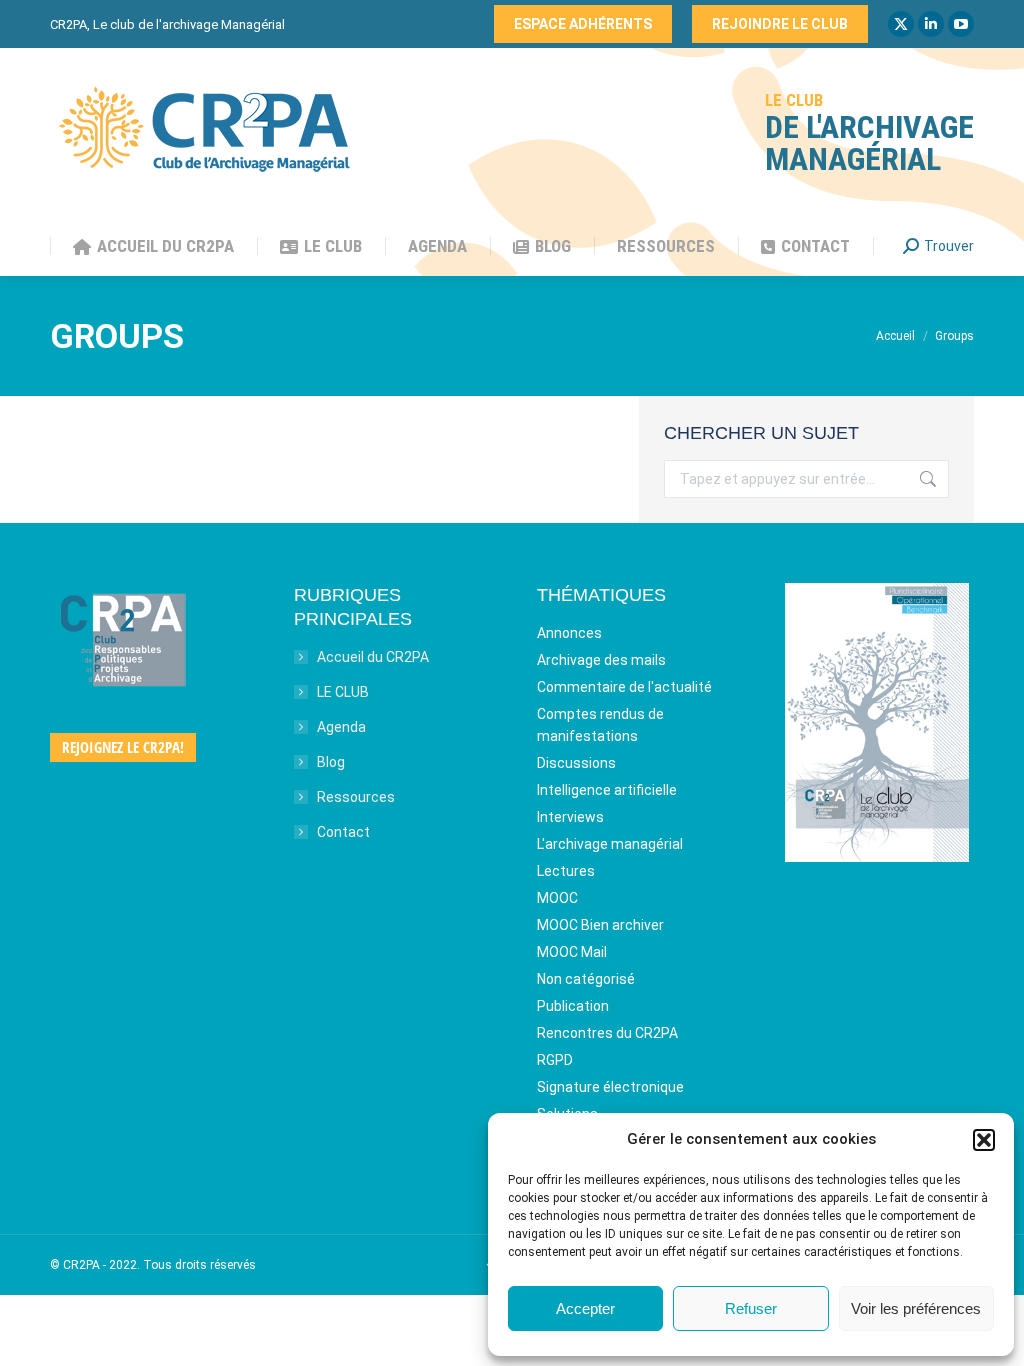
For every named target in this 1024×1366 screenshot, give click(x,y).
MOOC (557, 898)
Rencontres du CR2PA (607, 1033)
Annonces (569, 633)
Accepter (585, 1308)
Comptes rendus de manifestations (600, 725)
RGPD (555, 1060)
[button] (984, 1140)
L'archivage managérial (610, 844)
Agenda (341, 727)
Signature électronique (610, 1087)
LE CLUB (343, 692)
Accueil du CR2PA (373, 657)
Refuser (751, 1308)
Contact (343, 832)
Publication (573, 1006)
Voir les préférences (916, 1308)
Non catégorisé (586, 979)
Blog (331, 762)
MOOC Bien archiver (600, 925)
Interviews (570, 817)
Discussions (576, 763)
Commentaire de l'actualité (624, 687)
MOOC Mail (572, 952)
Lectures (566, 871)
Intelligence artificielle (607, 790)
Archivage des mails (601, 660)
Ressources (356, 797)
